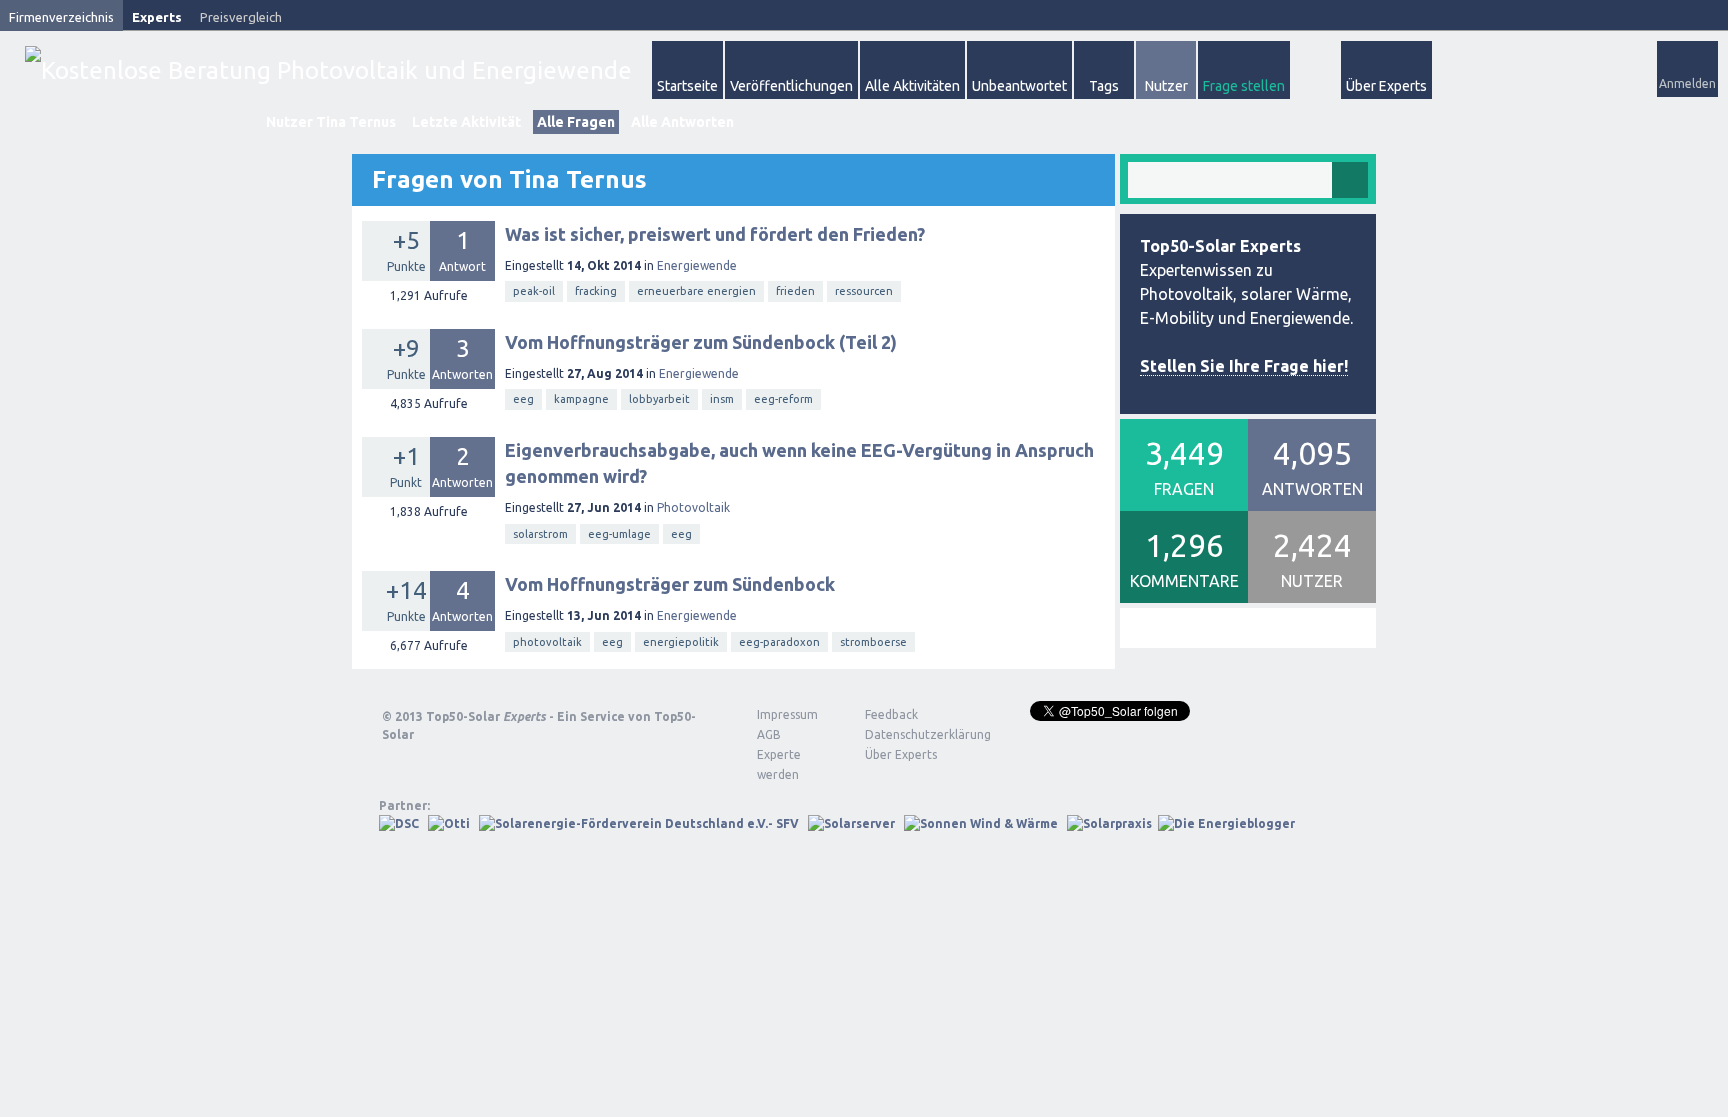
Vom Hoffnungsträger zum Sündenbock (670, 584)
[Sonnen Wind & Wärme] (981, 823)
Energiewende (697, 265)
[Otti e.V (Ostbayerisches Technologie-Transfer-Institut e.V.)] (449, 823)
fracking (596, 291)
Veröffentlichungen (791, 86)
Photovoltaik (693, 507)
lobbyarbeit (659, 399)
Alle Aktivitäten (912, 86)
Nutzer (1166, 86)
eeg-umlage (619, 534)
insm (722, 399)
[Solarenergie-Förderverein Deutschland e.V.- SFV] (639, 823)
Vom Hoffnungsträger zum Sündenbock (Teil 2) (701, 342)
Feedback (891, 714)
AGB (769, 734)
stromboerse (873, 642)
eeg (523, 399)
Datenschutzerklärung (913, 734)
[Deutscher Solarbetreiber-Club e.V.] (399, 823)
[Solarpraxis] (1109, 823)
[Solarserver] (851, 823)
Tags (1104, 86)
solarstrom (540, 534)
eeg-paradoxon (779, 642)
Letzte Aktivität (466, 122)
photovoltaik (547, 642)
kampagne (581, 399)
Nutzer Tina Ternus (331, 122)
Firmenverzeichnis (61, 17)
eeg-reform (783, 399)
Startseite (687, 86)
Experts (157, 17)
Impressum (787, 714)
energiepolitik (681, 642)
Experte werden (779, 764)
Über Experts (1386, 86)
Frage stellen (1244, 86)
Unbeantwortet (1019, 86)
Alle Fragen (576, 122)
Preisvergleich (241, 17)
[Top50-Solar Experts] (328, 70)
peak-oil (534, 291)
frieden (795, 291)
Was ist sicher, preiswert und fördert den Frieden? (715, 234)
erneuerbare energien (696, 291)
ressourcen (864, 291)
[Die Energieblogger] (1226, 823)
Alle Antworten (682, 122)
